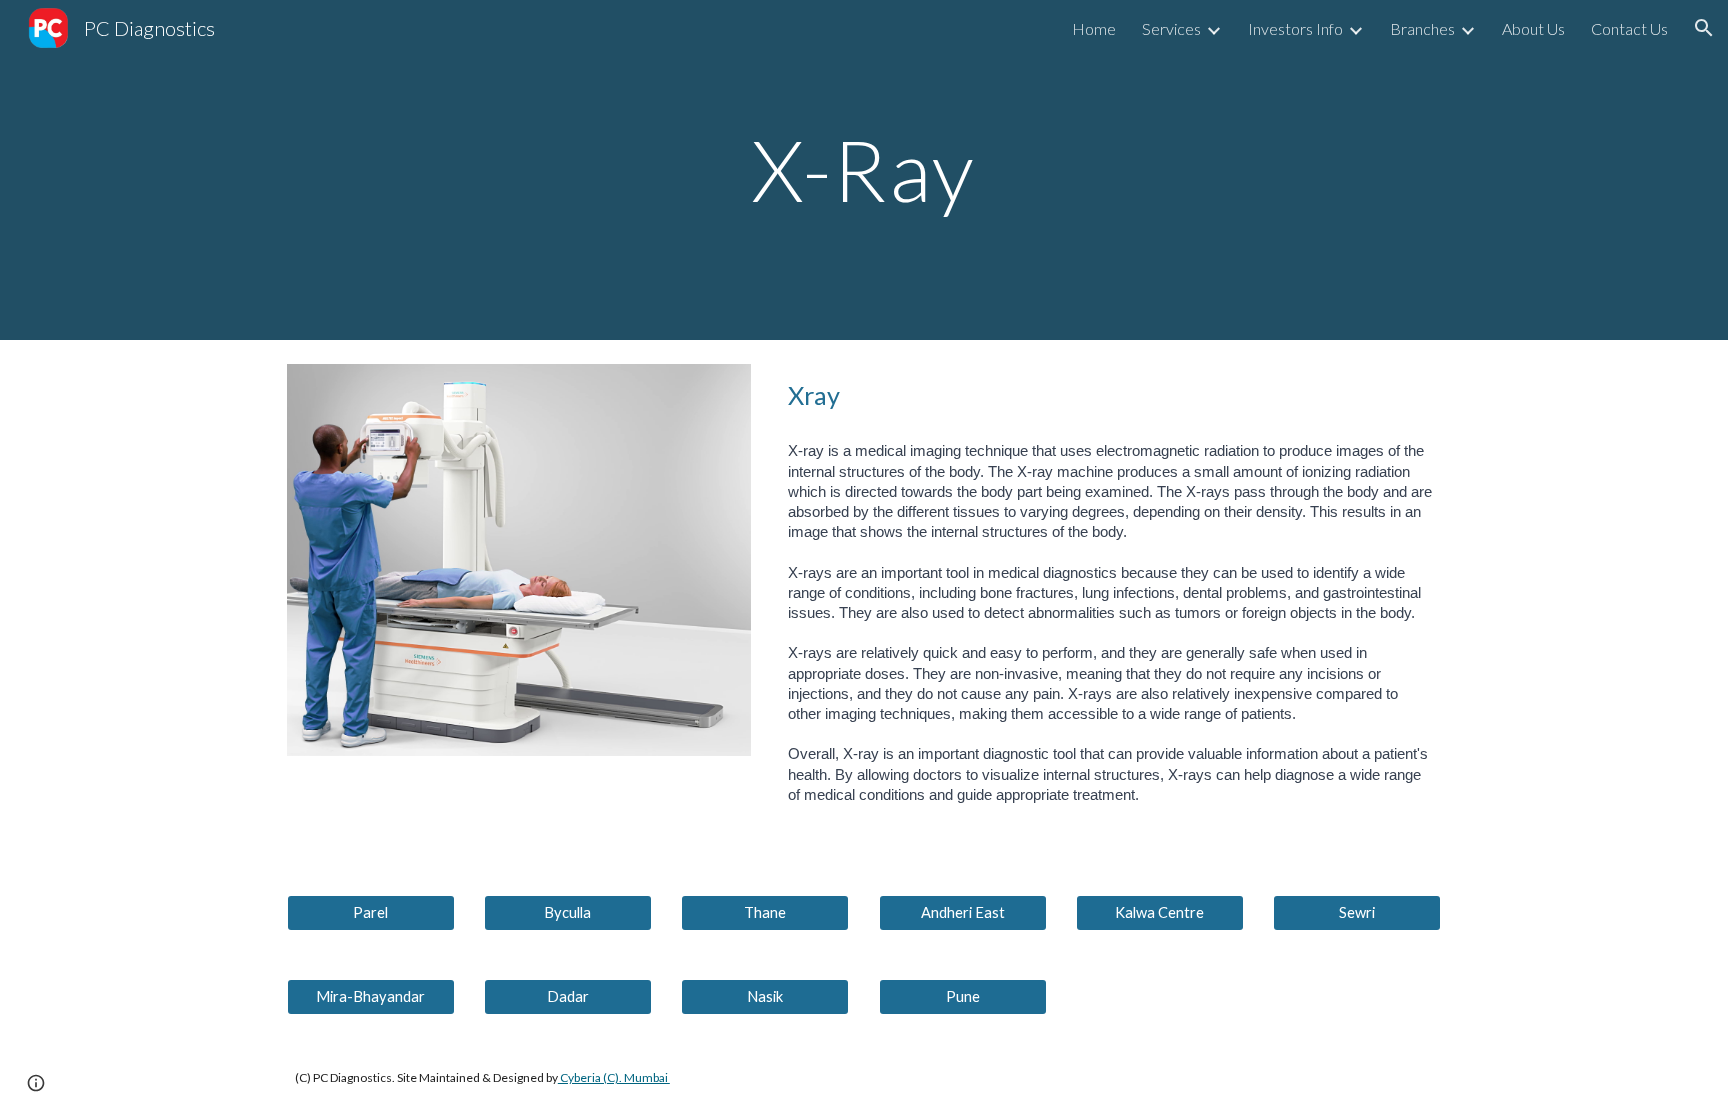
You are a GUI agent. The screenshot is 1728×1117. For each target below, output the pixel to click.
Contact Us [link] (1629, 28)
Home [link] (1094, 28)
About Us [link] (1533, 28)
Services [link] (1171, 28)
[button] (1704, 28)
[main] (864, 169)
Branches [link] (1422, 28)
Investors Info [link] (1295, 28)
